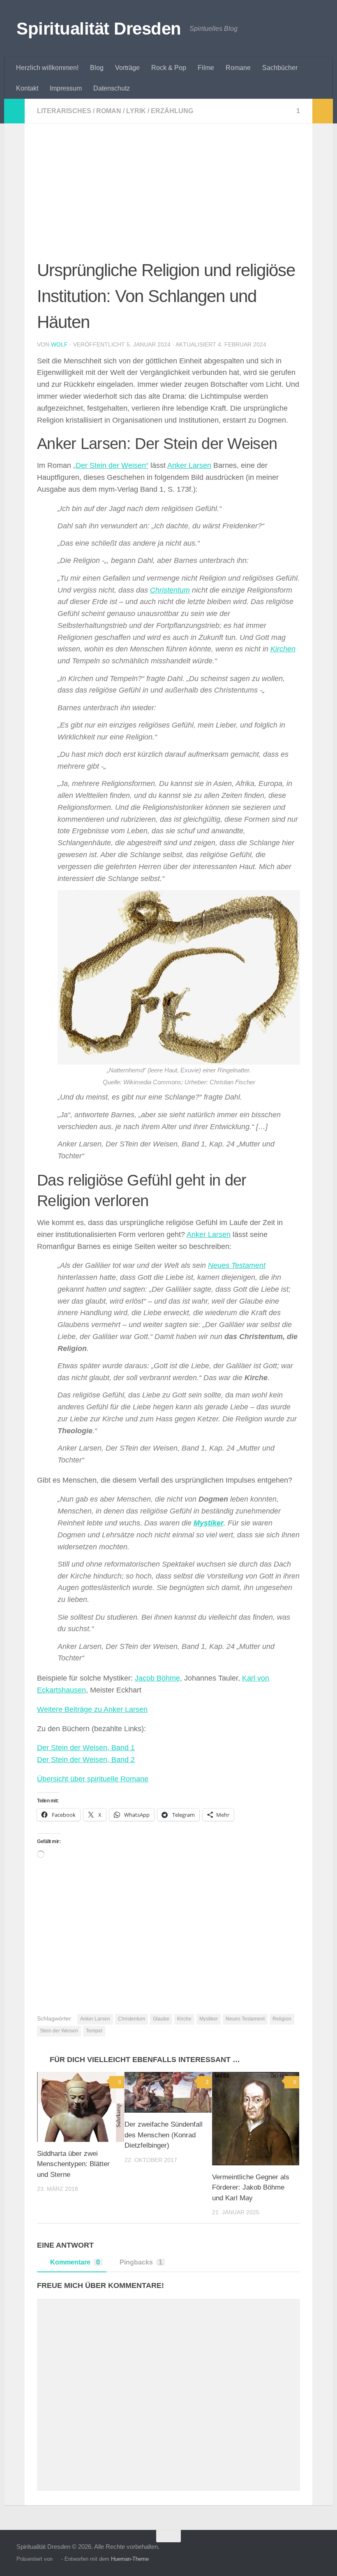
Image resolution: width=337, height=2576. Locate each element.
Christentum (170, 590)
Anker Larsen (189, 465)
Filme (206, 68)
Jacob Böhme (157, 1678)
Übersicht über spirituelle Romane (93, 1779)
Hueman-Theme (130, 2559)
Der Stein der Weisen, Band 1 (86, 1748)
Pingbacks (141, 2262)
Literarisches (64, 111)
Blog (97, 68)
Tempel (94, 2031)
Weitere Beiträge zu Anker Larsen (92, 1709)
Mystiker (209, 1523)
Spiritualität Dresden (99, 29)
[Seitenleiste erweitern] (14, 111)
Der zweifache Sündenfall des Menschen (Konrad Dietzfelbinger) (164, 2135)
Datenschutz (112, 88)
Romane (238, 68)
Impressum (66, 88)
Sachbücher (280, 68)
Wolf (59, 344)
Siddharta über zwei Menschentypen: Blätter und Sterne (73, 2164)
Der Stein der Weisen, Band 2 (86, 1760)
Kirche (184, 2019)
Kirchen (283, 649)
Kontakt (27, 88)
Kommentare (75, 2262)
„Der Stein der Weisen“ (111, 465)
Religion (282, 2019)
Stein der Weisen (59, 2031)
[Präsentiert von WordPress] (57, 2559)
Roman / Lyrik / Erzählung (145, 111)
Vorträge (127, 68)
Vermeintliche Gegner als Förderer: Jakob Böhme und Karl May (251, 2188)
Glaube (161, 2019)
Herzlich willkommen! (47, 68)
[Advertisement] (168, 197)
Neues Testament (237, 1265)
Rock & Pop (169, 68)
